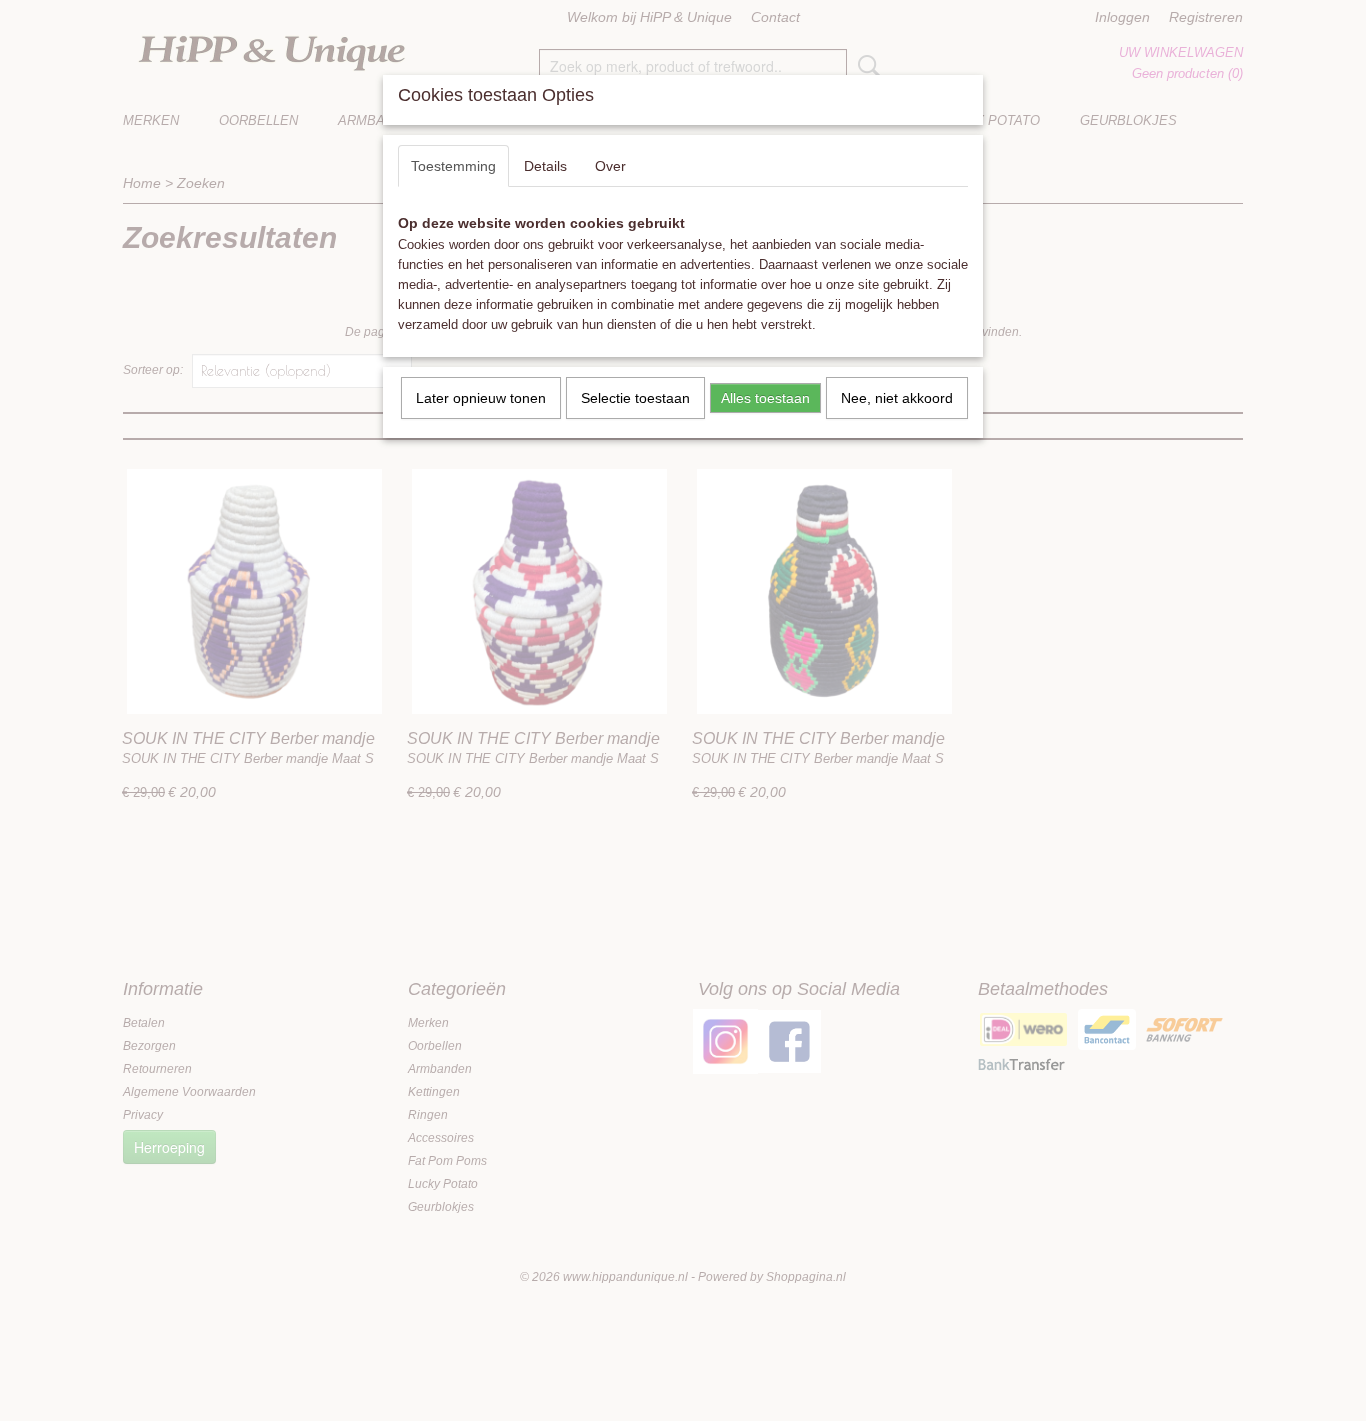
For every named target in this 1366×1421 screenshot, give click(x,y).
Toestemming (453, 166)
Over (610, 166)
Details (545, 166)
